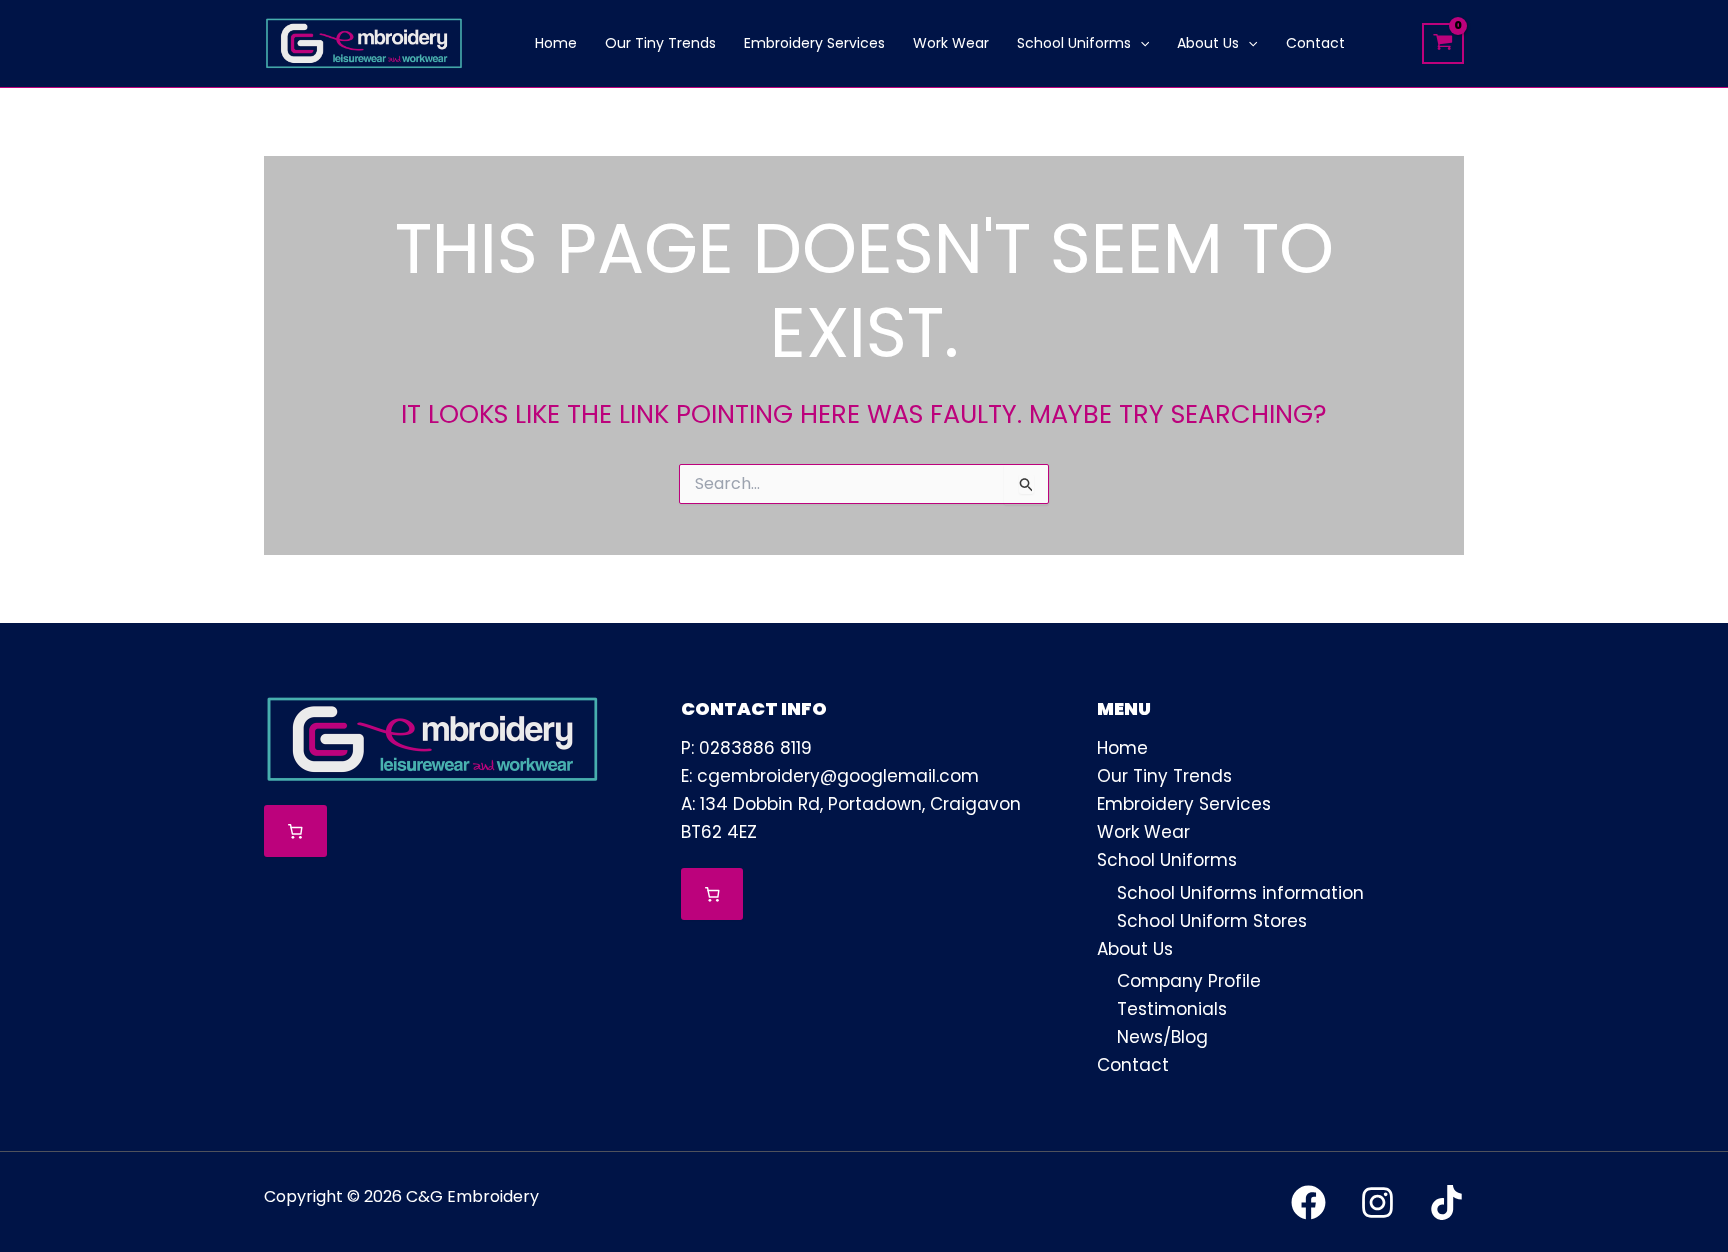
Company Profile (1189, 981)
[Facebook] (1308, 1202)
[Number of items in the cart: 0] (295, 831)
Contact (1133, 1065)
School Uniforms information (1240, 893)
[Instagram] (1377, 1202)
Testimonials (1172, 1009)
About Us (1135, 949)
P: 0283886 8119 (746, 748)
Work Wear (1143, 832)
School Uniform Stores (1212, 921)
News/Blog (1162, 1037)
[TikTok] (1446, 1202)
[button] (1140, 43)
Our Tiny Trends (1164, 776)
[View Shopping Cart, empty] (1443, 43)
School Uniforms (1167, 860)
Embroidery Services (1184, 804)
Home (1122, 748)
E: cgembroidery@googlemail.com (830, 776)
